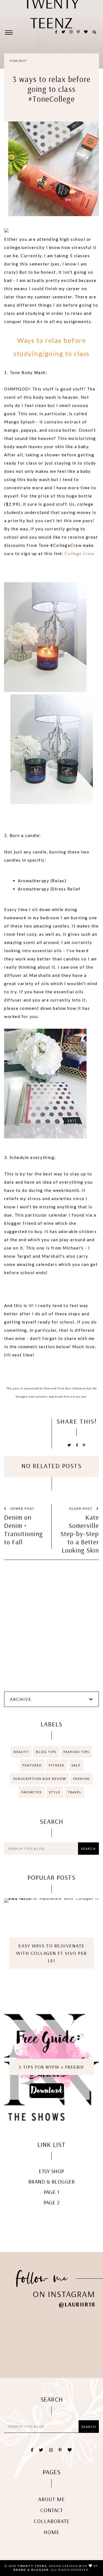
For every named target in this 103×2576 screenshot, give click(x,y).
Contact (52, 2510)
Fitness (57, 1765)
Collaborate (52, 2521)
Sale (76, 1765)
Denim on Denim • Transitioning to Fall (23, 1529)
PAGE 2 (52, 2202)
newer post (22, 1508)
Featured (32, 1765)
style (55, 1792)
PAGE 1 (52, 2192)
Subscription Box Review (40, 1779)
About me (51, 2499)
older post (81, 1508)
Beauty (21, 1752)
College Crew (79, 553)
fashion (82, 1779)
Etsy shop (51, 2171)
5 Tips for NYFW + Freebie (52, 2067)
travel (75, 1792)
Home (51, 2532)
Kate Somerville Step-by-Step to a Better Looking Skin (80, 1534)
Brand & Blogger (52, 2181)
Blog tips (46, 1752)
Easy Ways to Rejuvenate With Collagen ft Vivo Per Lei (51, 1953)
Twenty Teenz (32, 2566)
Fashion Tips (76, 1752)
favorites (32, 1792)
